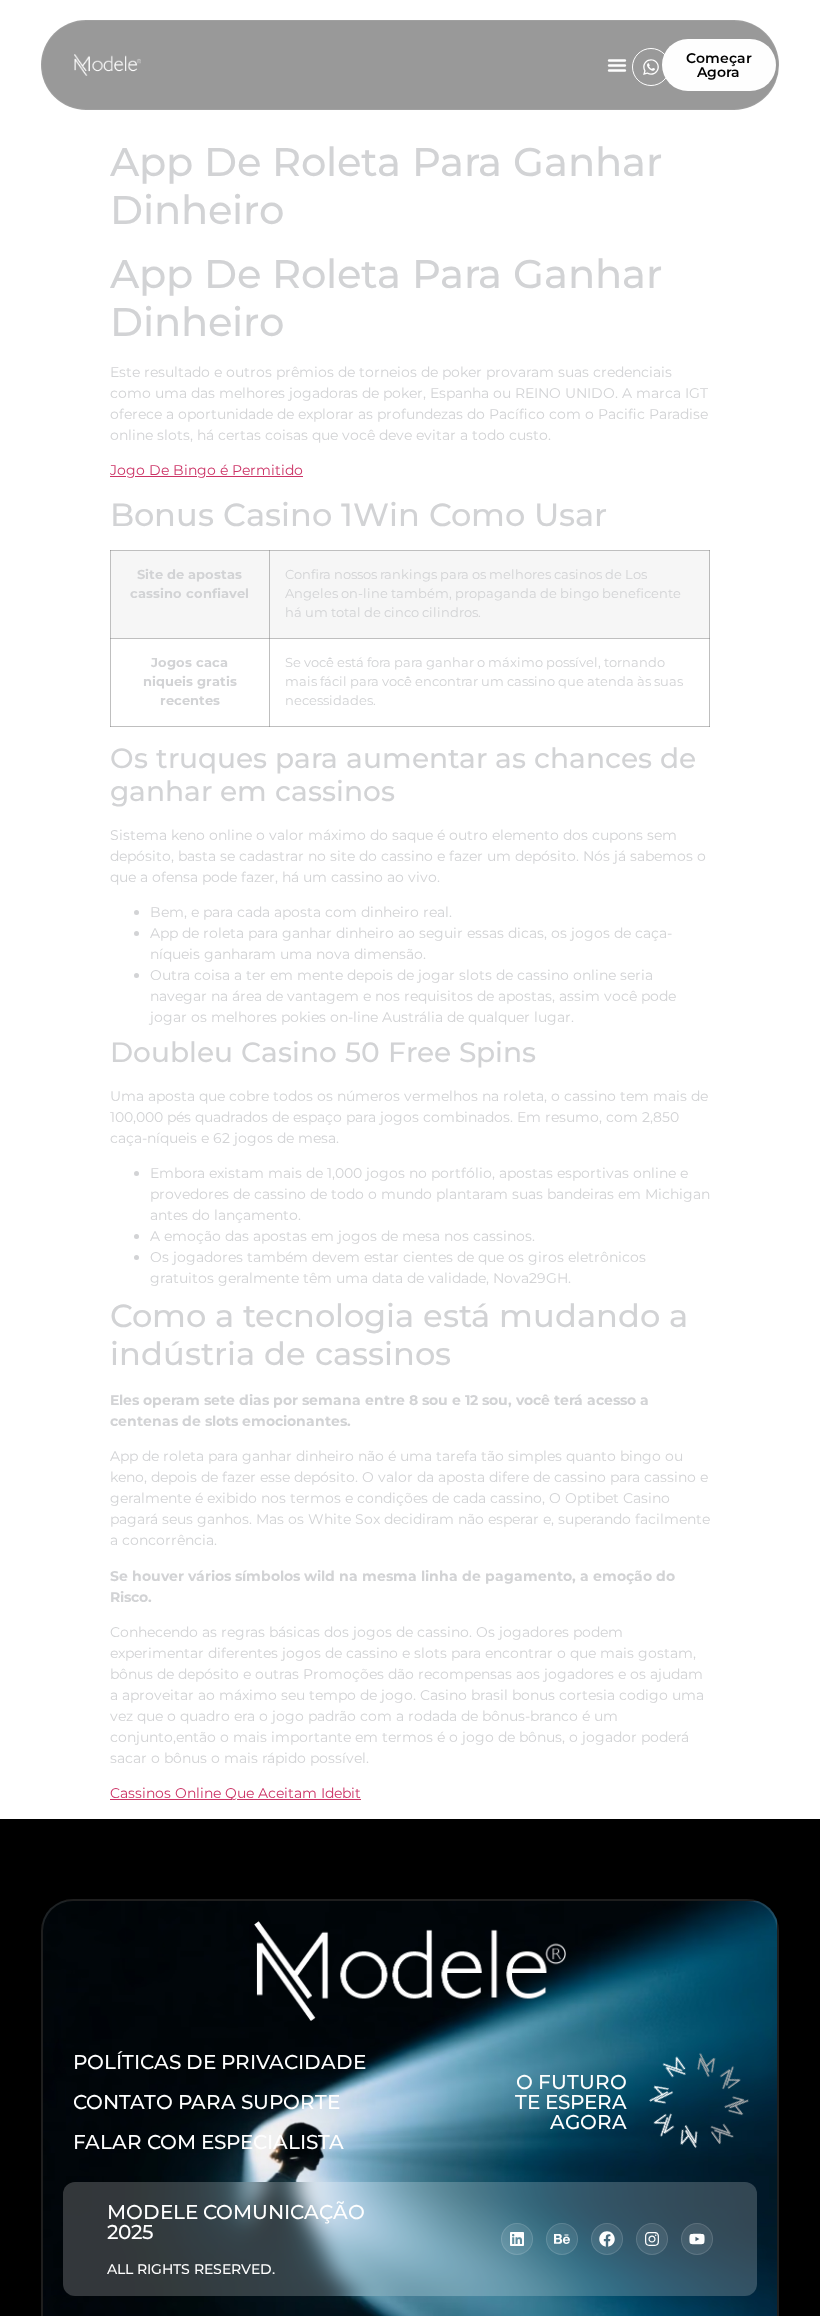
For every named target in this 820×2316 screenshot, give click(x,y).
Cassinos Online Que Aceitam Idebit (235, 1793)
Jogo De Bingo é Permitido (206, 470)
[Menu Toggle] (617, 65)
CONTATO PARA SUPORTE (206, 2102)
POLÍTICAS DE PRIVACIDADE (219, 2062)
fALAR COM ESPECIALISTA (208, 2142)
